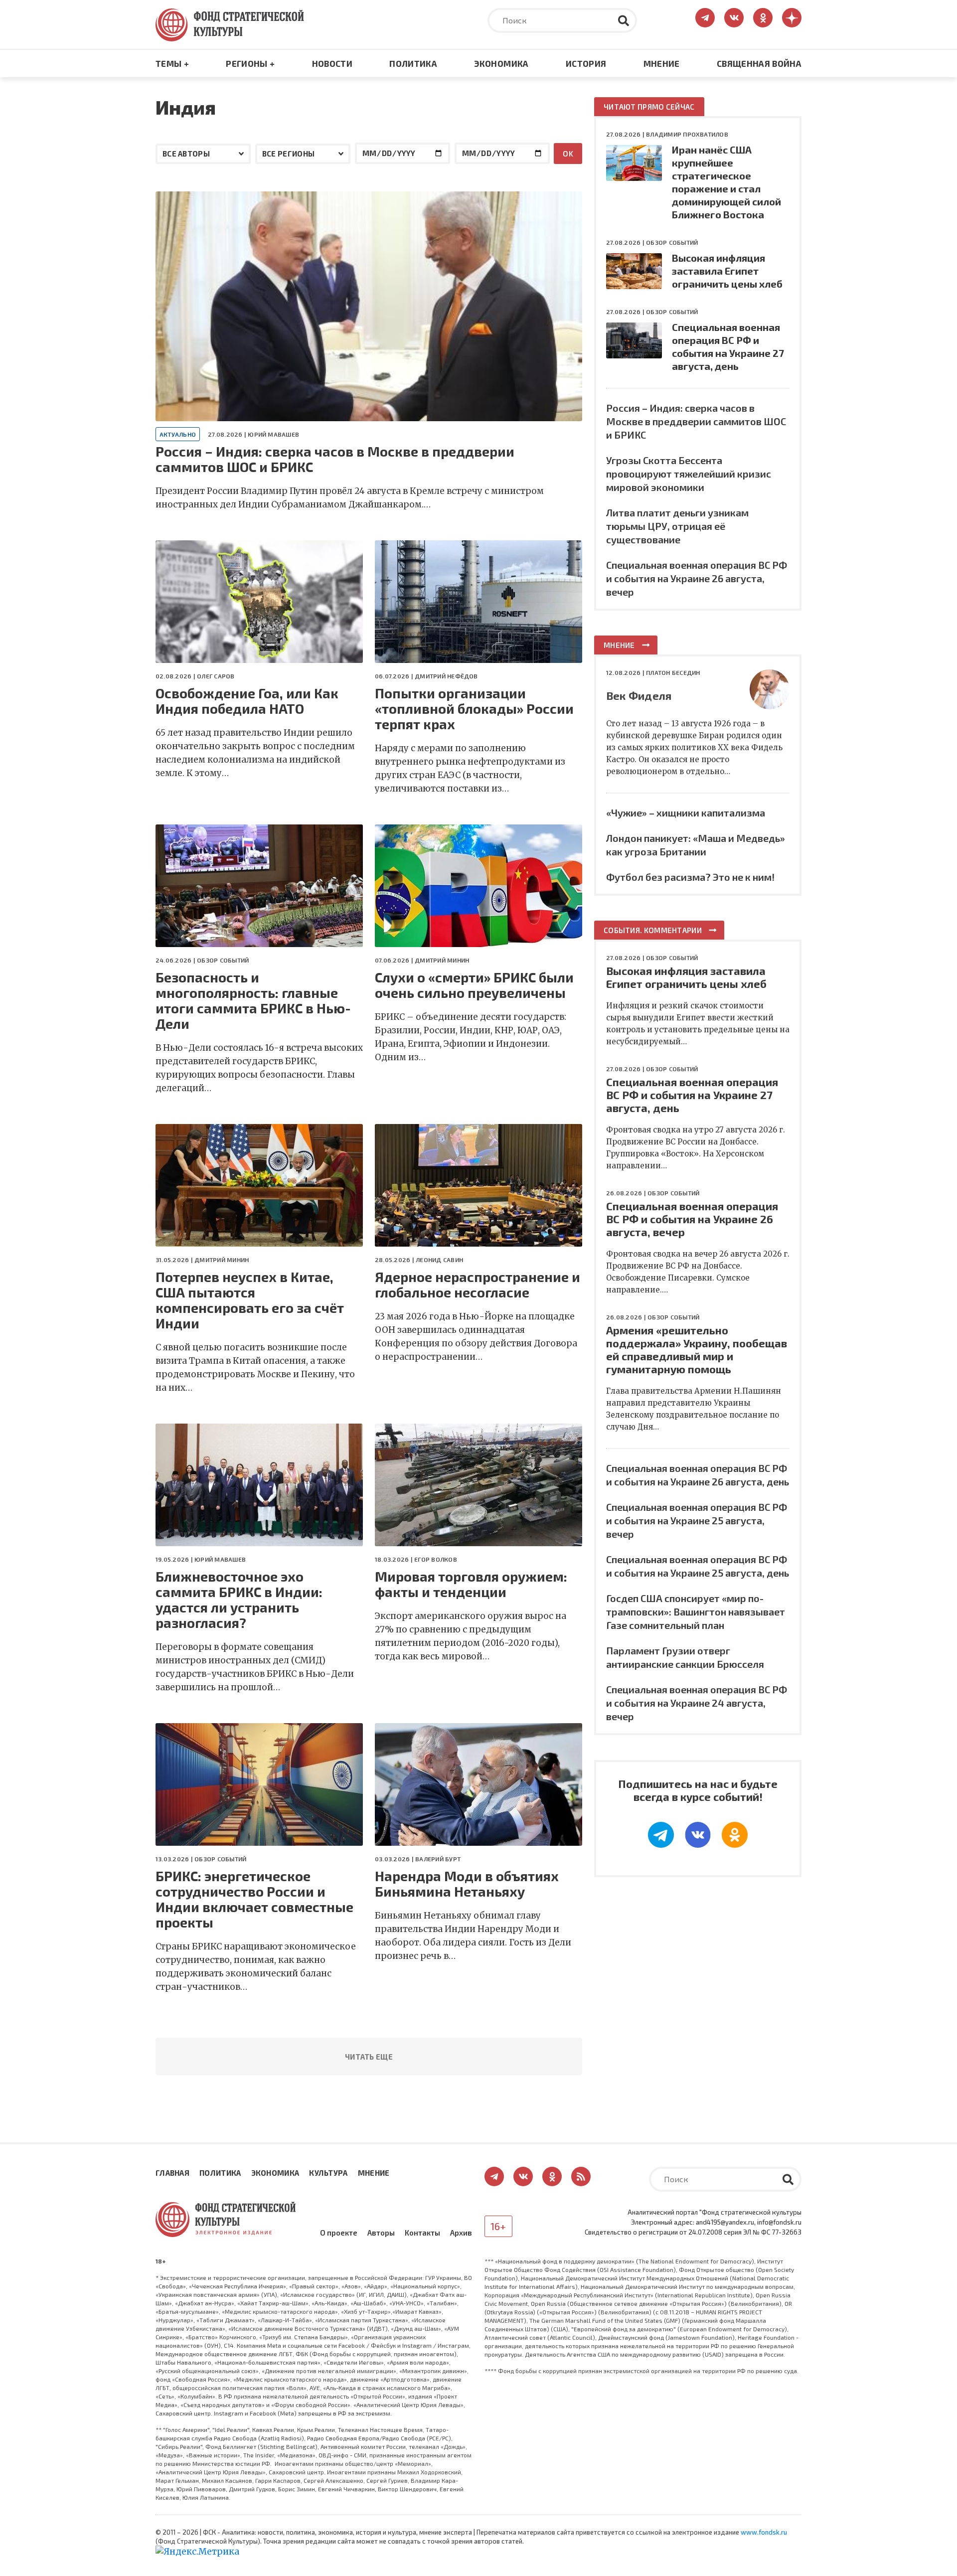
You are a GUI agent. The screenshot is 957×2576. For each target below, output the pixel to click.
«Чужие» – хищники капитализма (686, 812)
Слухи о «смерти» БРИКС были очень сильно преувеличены (474, 985)
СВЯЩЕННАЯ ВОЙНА (759, 63)
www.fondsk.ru (764, 2532)
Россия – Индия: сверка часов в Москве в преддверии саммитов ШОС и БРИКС (335, 459)
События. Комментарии (653, 930)
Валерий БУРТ (438, 1859)
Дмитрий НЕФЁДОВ (446, 676)
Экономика (501, 63)
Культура (328, 2173)
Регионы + (250, 63)
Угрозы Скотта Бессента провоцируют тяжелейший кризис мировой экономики (689, 474)
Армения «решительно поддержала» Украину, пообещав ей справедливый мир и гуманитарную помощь (697, 1349)
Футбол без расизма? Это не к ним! (690, 877)
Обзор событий (223, 960)
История (586, 63)
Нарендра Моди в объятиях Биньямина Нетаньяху (467, 1884)
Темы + (172, 63)
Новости (332, 63)
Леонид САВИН (439, 1260)
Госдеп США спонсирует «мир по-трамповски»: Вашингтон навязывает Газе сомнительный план (696, 1611)
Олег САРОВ (216, 676)
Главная (172, 2173)
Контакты (422, 2233)
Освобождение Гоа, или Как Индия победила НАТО (247, 701)
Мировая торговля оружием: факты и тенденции (471, 1584)
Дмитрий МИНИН (442, 960)
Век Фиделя (639, 695)
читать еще (369, 2057)
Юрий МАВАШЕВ (273, 434)
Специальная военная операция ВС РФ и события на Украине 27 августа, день (692, 1095)
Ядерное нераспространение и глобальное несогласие (478, 1285)
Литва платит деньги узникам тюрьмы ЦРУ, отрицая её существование (677, 526)
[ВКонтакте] (698, 1835)
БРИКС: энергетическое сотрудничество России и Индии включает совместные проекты (254, 1899)
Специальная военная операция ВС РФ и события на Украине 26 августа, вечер (697, 578)
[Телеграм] (661, 1835)
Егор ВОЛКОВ (436, 1559)
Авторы (381, 2233)
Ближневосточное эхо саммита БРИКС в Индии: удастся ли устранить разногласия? (239, 1600)
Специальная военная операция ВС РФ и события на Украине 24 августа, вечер (697, 1703)
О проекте (339, 2233)
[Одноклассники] (735, 1835)
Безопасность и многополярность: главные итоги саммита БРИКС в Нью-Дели (253, 1000)
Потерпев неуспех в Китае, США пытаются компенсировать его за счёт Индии (250, 1300)
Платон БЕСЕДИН (673, 672)
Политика (413, 63)
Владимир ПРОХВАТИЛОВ (687, 134)
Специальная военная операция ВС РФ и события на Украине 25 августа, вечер (697, 1520)
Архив (461, 2233)
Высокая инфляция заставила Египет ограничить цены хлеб (727, 271)
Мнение (662, 63)
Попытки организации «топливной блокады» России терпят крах (474, 709)
